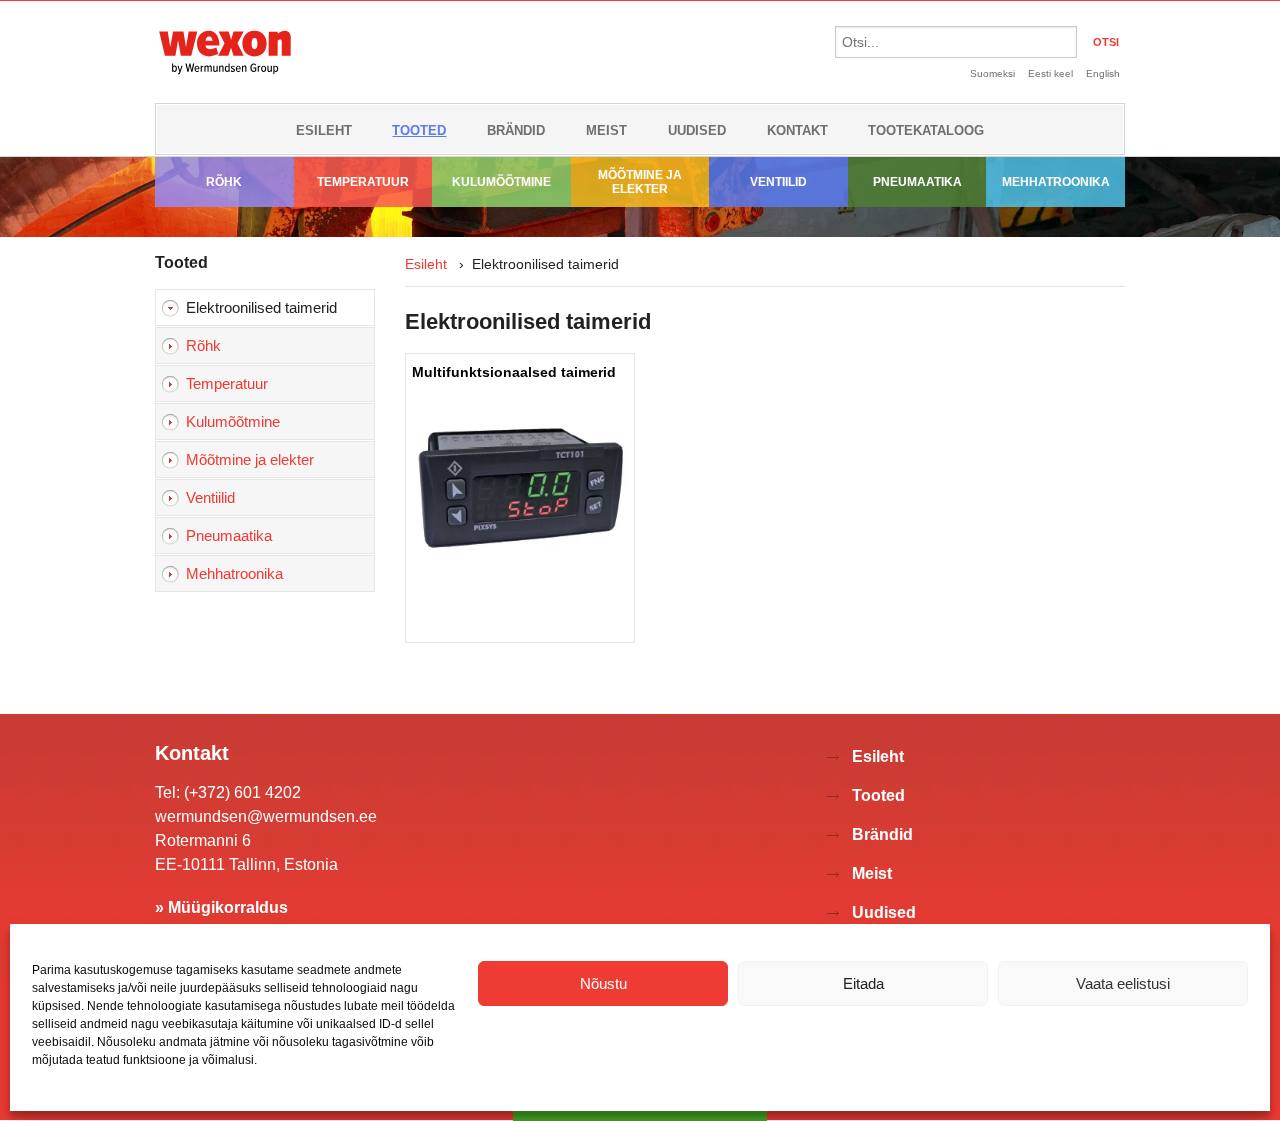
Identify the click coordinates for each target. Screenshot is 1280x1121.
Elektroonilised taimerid (261, 307)
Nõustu (603, 983)
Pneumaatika (917, 182)
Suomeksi (992, 73)
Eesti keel (1050, 73)
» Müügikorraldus (221, 907)
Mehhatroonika (1056, 182)
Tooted (419, 130)
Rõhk (224, 182)
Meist (606, 130)
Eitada (863, 983)
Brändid (516, 130)
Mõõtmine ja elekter (640, 182)
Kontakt (797, 130)
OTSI (1106, 42)
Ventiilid (778, 182)
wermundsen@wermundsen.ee (266, 816)
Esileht (324, 130)
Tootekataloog (926, 130)
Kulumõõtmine (501, 182)
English (1103, 73)
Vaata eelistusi (1123, 983)
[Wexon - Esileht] (225, 77)
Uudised (697, 130)
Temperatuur (363, 182)
